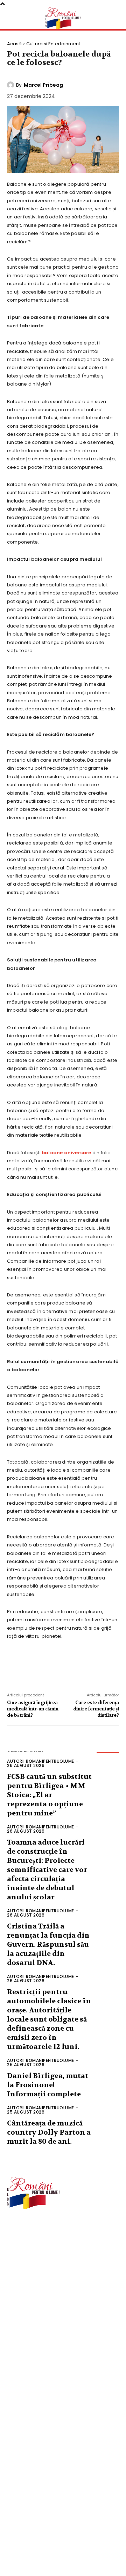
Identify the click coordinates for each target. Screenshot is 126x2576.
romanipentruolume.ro (33, 2230)
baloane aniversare (66, 1153)
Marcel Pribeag (43, 85)
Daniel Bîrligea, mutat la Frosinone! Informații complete (48, 2085)
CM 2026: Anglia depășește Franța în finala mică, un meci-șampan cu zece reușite (62, 2506)
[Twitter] (38, 1666)
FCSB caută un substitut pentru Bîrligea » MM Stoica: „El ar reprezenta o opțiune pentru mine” (49, 1795)
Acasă (14, 44)
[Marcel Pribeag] (12, 85)
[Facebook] (17, 1666)
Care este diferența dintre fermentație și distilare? (96, 1709)
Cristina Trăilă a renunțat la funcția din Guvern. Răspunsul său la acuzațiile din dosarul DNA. (48, 1944)
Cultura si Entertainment (53, 44)
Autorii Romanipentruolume (41, 1761)
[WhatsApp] (80, 1666)
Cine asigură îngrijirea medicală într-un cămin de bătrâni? (33, 1709)
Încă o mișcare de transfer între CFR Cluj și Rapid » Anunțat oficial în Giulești (61, 2553)
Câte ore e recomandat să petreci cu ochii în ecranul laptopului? (64, 2530)
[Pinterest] (59, 1666)
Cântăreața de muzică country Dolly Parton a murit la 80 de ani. (49, 2132)
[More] (102, 1666)
